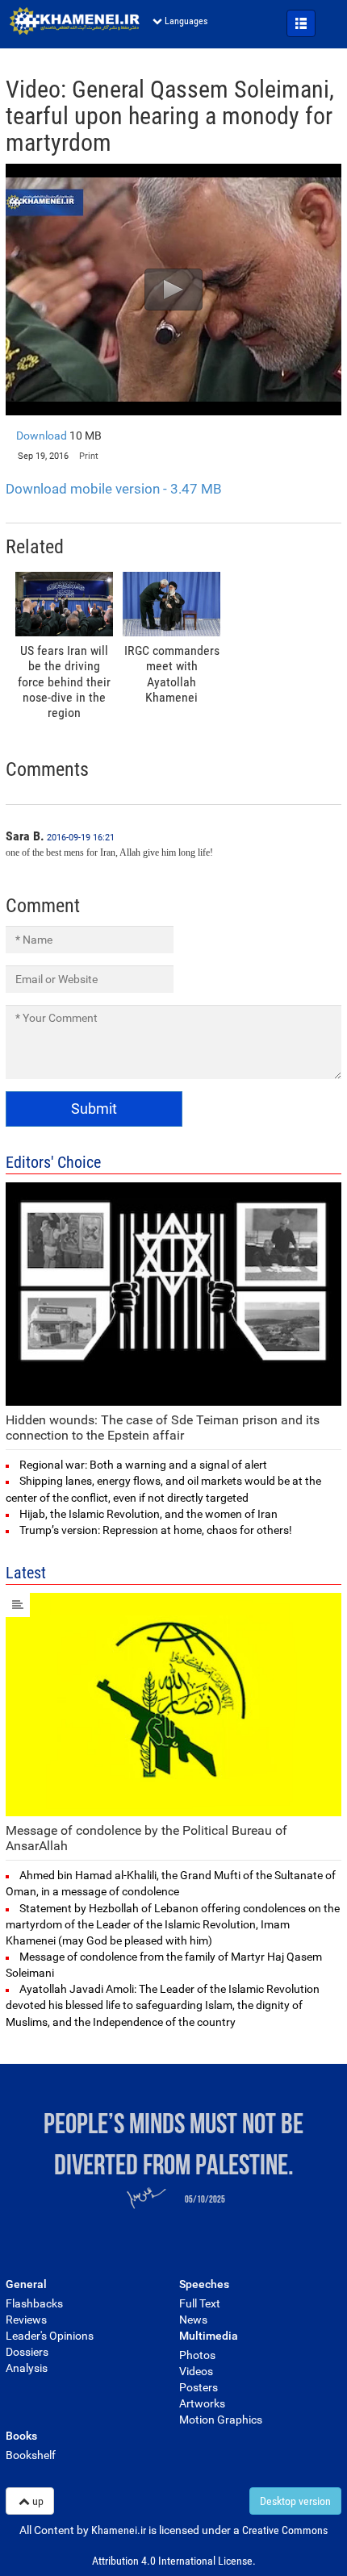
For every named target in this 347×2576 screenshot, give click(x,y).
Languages (186, 21)
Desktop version (295, 2501)
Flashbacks (34, 2303)
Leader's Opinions (50, 2336)
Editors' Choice (53, 1162)
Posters (199, 2387)
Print (89, 456)
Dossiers (27, 2352)
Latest (26, 1573)
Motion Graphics (221, 2420)
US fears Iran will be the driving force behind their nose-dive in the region (64, 682)
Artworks (202, 2403)
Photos (197, 2355)
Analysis (27, 2368)
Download (59, 436)
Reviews (26, 2320)
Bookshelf (31, 2455)
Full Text (200, 2303)
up (38, 2501)
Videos (196, 2371)
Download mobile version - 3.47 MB (114, 489)
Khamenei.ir (74, 21)
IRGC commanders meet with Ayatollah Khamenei (172, 674)
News (193, 2320)
